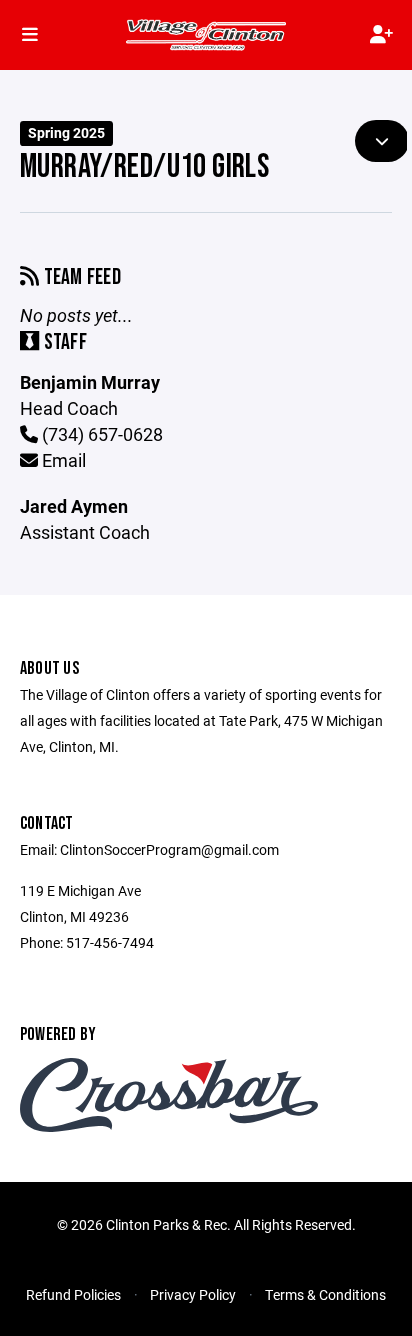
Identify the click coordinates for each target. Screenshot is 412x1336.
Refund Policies (73, 1294)
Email (62, 460)
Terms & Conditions (325, 1294)
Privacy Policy (193, 1294)
